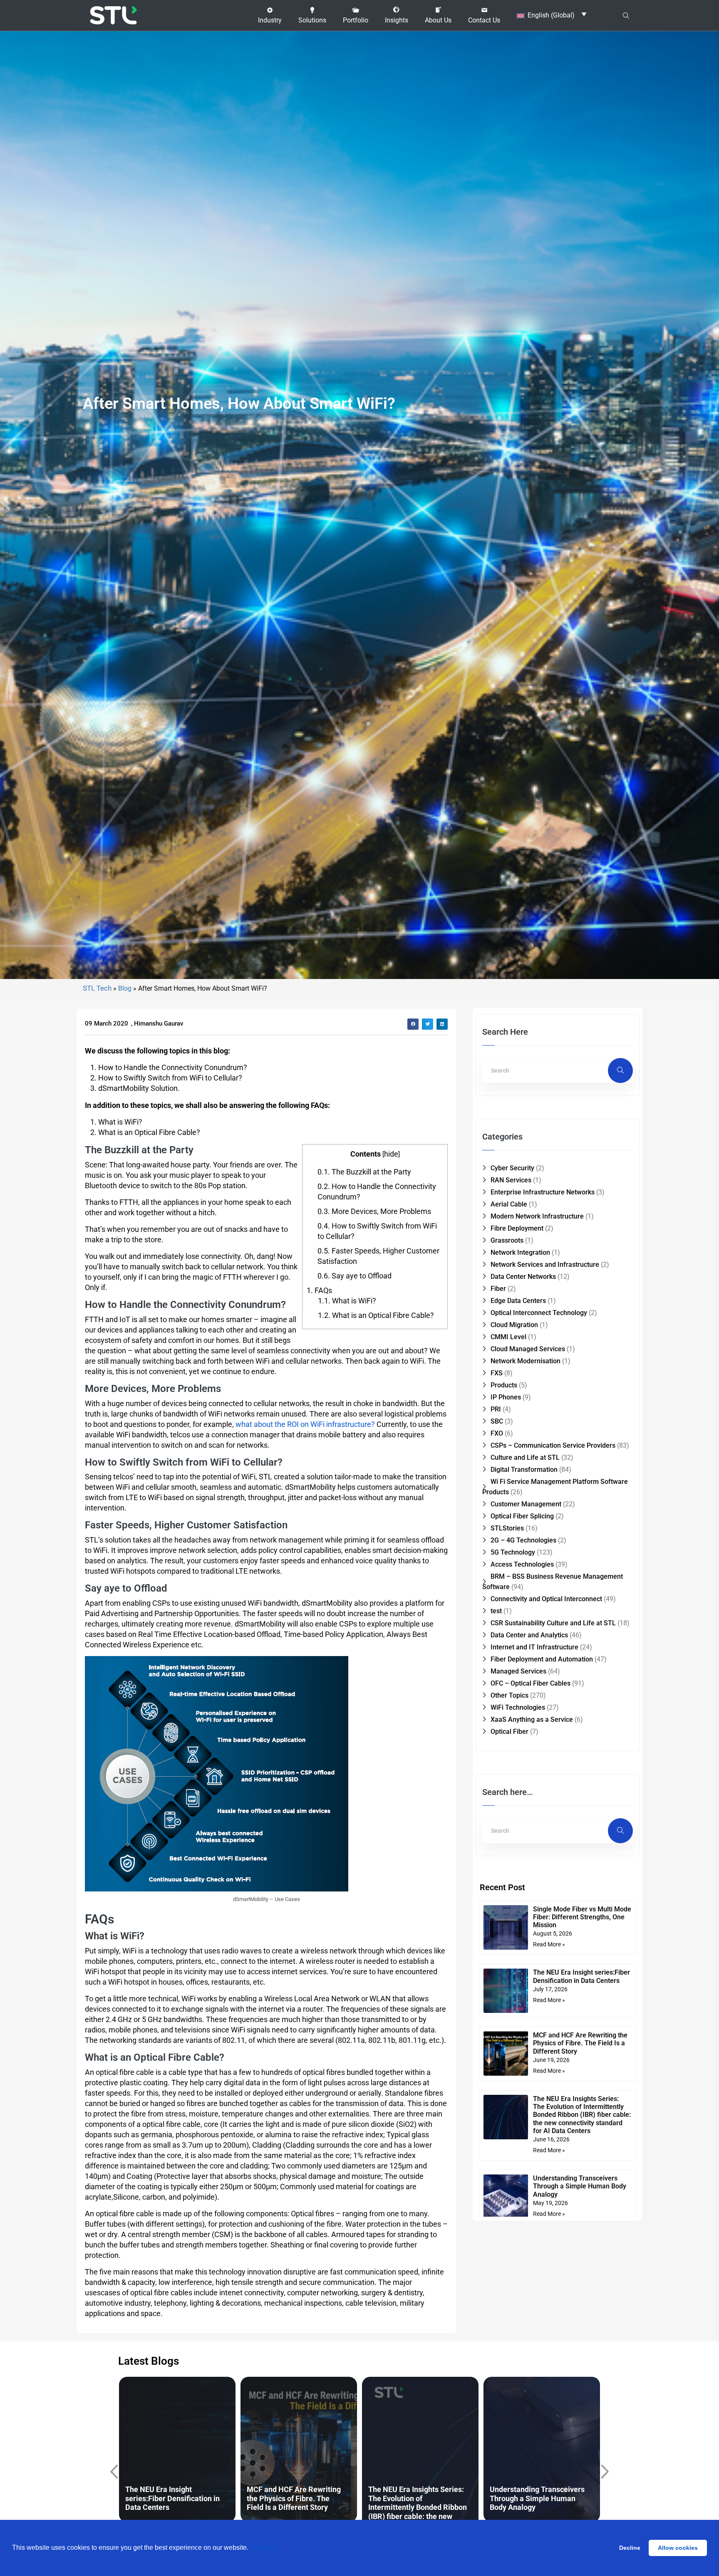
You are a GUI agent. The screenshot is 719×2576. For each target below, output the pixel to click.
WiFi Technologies (518, 1707)
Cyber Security (512, 1168)
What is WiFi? (347, 1301)
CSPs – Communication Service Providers (553, 1445)
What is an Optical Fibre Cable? (376, 1315)
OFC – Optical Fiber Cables (531, 1683)
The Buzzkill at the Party (364, 1172)
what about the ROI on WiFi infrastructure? (305, 1424)
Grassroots (507, 1240)
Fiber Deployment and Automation (542, 1659)
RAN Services (511, 1180)
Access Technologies (522, 1564)
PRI (496, 1409)
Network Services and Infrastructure (545, 1265)
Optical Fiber (509, 1732)
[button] (270, 15)
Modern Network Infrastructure (537, 1216)
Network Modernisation (526, 1361)
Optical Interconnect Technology (539, 1313)
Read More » (549, 1944)
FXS (497, 1373)
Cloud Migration (514, 1325)
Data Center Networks (523, 1277)
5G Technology (513, 1552)
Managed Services (518, 1671)
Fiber (498, 1289)
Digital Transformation (524, 1470)
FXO (497, 1433)
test (496, 1611)
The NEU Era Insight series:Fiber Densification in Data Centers (581, 1976)
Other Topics (509, 1695)
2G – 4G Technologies (523, 1540)
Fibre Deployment (517, 1228)
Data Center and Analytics (529, 1635)
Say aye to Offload (355, 1276)
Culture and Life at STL (525, 1457)
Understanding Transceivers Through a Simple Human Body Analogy (580, 2186)
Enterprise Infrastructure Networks (543, 1192)
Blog (125, 988)
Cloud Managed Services (528, 1349)
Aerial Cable (509, 1204)
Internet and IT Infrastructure (534, 1647)
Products (504, 1385)
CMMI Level (508, 1337)
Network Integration (520, 1252)
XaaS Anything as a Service (532, 1719)
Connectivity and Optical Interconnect (546, 1599)
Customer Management (526, 1504)
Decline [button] (630, 2548)
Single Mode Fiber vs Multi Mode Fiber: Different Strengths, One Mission (582, 1917)
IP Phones (506, 1397)
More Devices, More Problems (374, 1211)
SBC (497, 1421)
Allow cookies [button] (678, 2548)
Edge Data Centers (518, 1301)
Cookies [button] (264, 2548)
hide (391, 1154)
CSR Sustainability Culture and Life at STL (553, 1623)
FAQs (319, 1290)
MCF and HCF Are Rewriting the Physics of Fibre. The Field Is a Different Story (580, 2043)
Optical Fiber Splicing (522, 1516)
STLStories (507, 1528)
